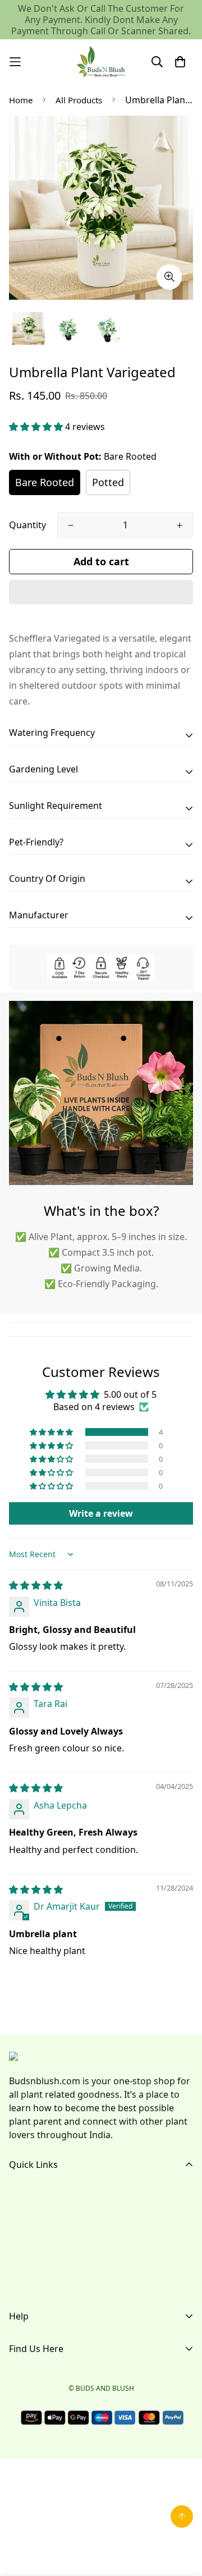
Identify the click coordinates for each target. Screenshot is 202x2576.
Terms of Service (44, 2364)
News (21, 2284)
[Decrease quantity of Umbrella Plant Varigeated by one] (71, 525)
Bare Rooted (45, 482)
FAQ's (21, 2230)
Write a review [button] (101, 1513)
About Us (29, 2212)
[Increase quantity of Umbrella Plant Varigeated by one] (180, 525)
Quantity (27, 525)
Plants (22, 2248)
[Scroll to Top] (182, 2516)
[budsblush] (101, 62)
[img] (36, 1585)
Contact (26, 2266)
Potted (108, 482)
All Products (79, 100)
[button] (37, 427)
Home (21, 100)
